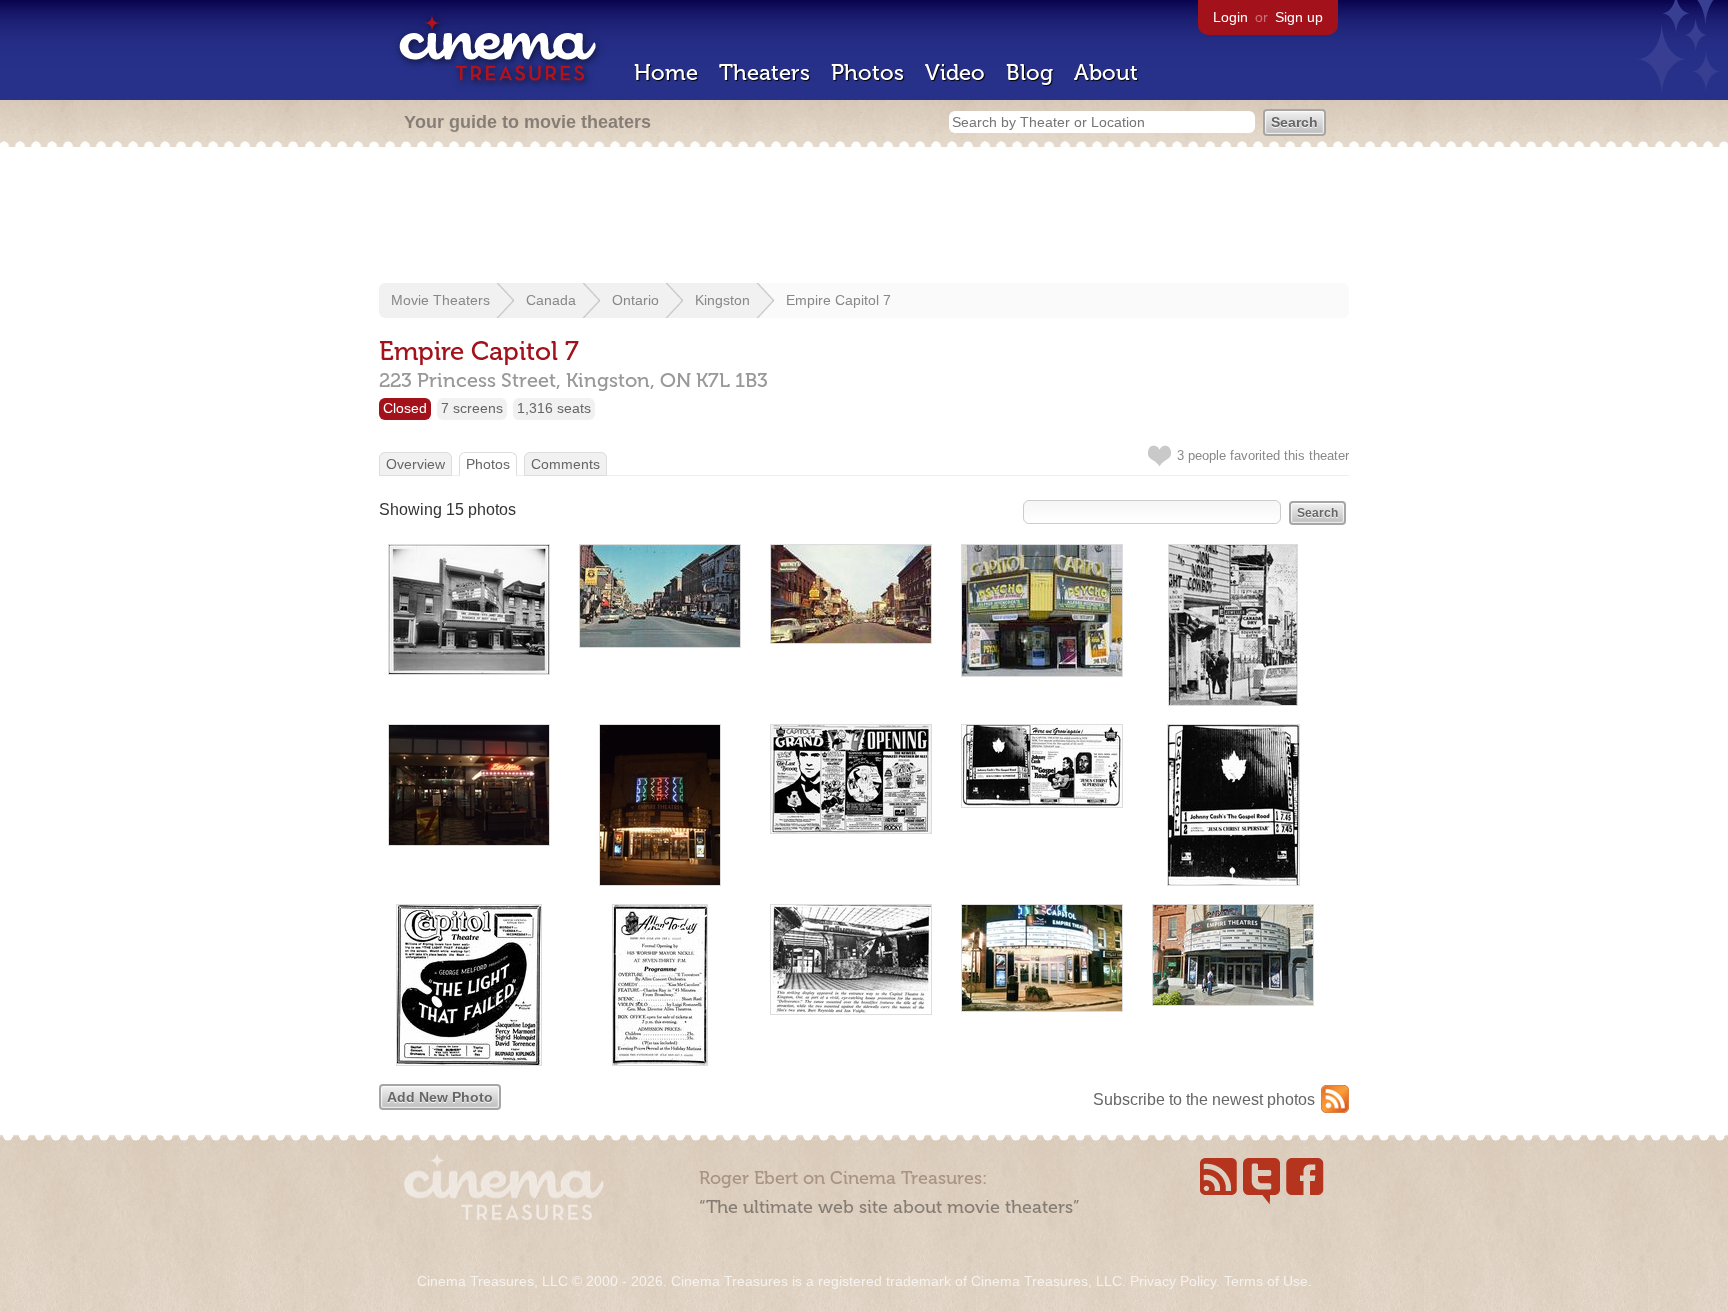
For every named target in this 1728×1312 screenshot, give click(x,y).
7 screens (472, 408)
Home (666, 72)
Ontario (635, 300)
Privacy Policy (1173, 1281)
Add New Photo (440, 1097)
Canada (551, 300)
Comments (565, 464)
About (1106, 72)
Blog (1029, 72)
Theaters (764, 72)
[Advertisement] (864, 217)
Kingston (722, 300)
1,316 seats (554, 408)
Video (955, 72)
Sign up (1299, 17)
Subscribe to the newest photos (1204, 1099)
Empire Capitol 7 (838, 300)
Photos (867, 72)
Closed (405, 408)
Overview (415, 464)
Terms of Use (1266, 1281)
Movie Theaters (440, 300)
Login (1230, 17)
